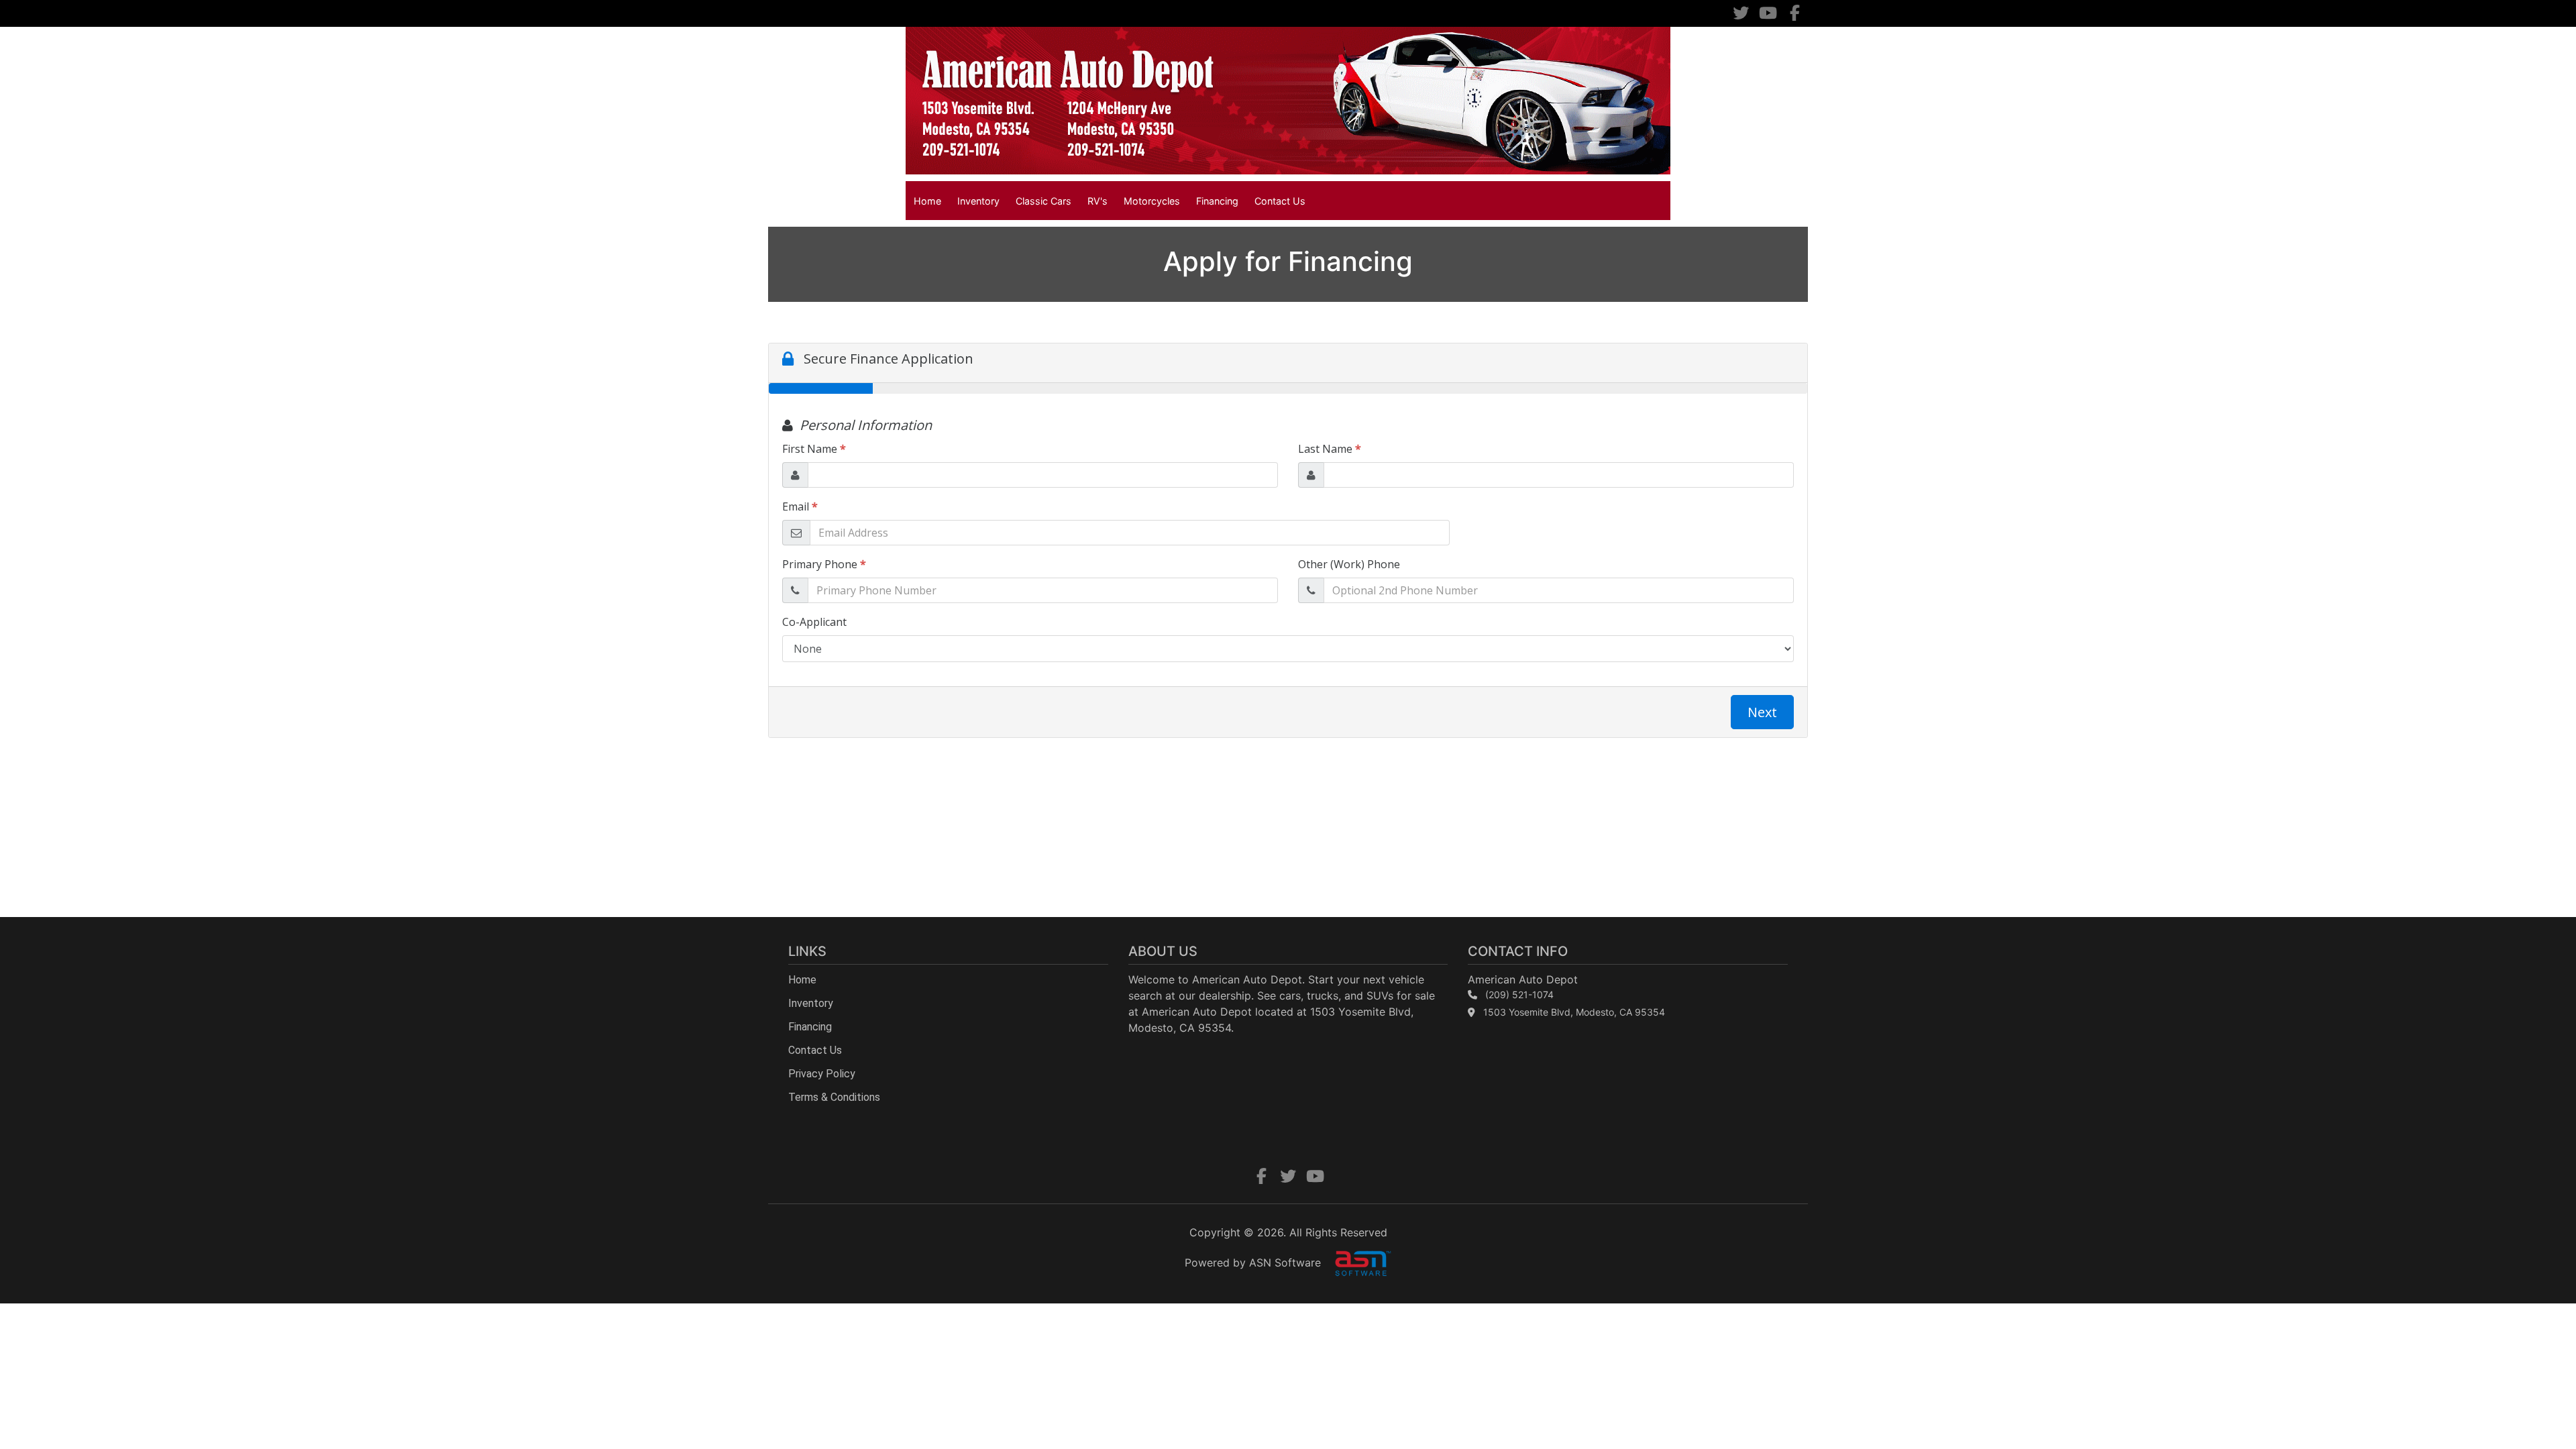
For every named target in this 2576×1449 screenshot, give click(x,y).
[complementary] (2536, 1409)
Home (927, 201)
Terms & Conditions (834, 1097)
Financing (1217, 201)
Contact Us (1280, 201)
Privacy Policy (822, 1074)
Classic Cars (1043, 201)
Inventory (978, 201)
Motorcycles (1152, 201)
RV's (1097, 201)
